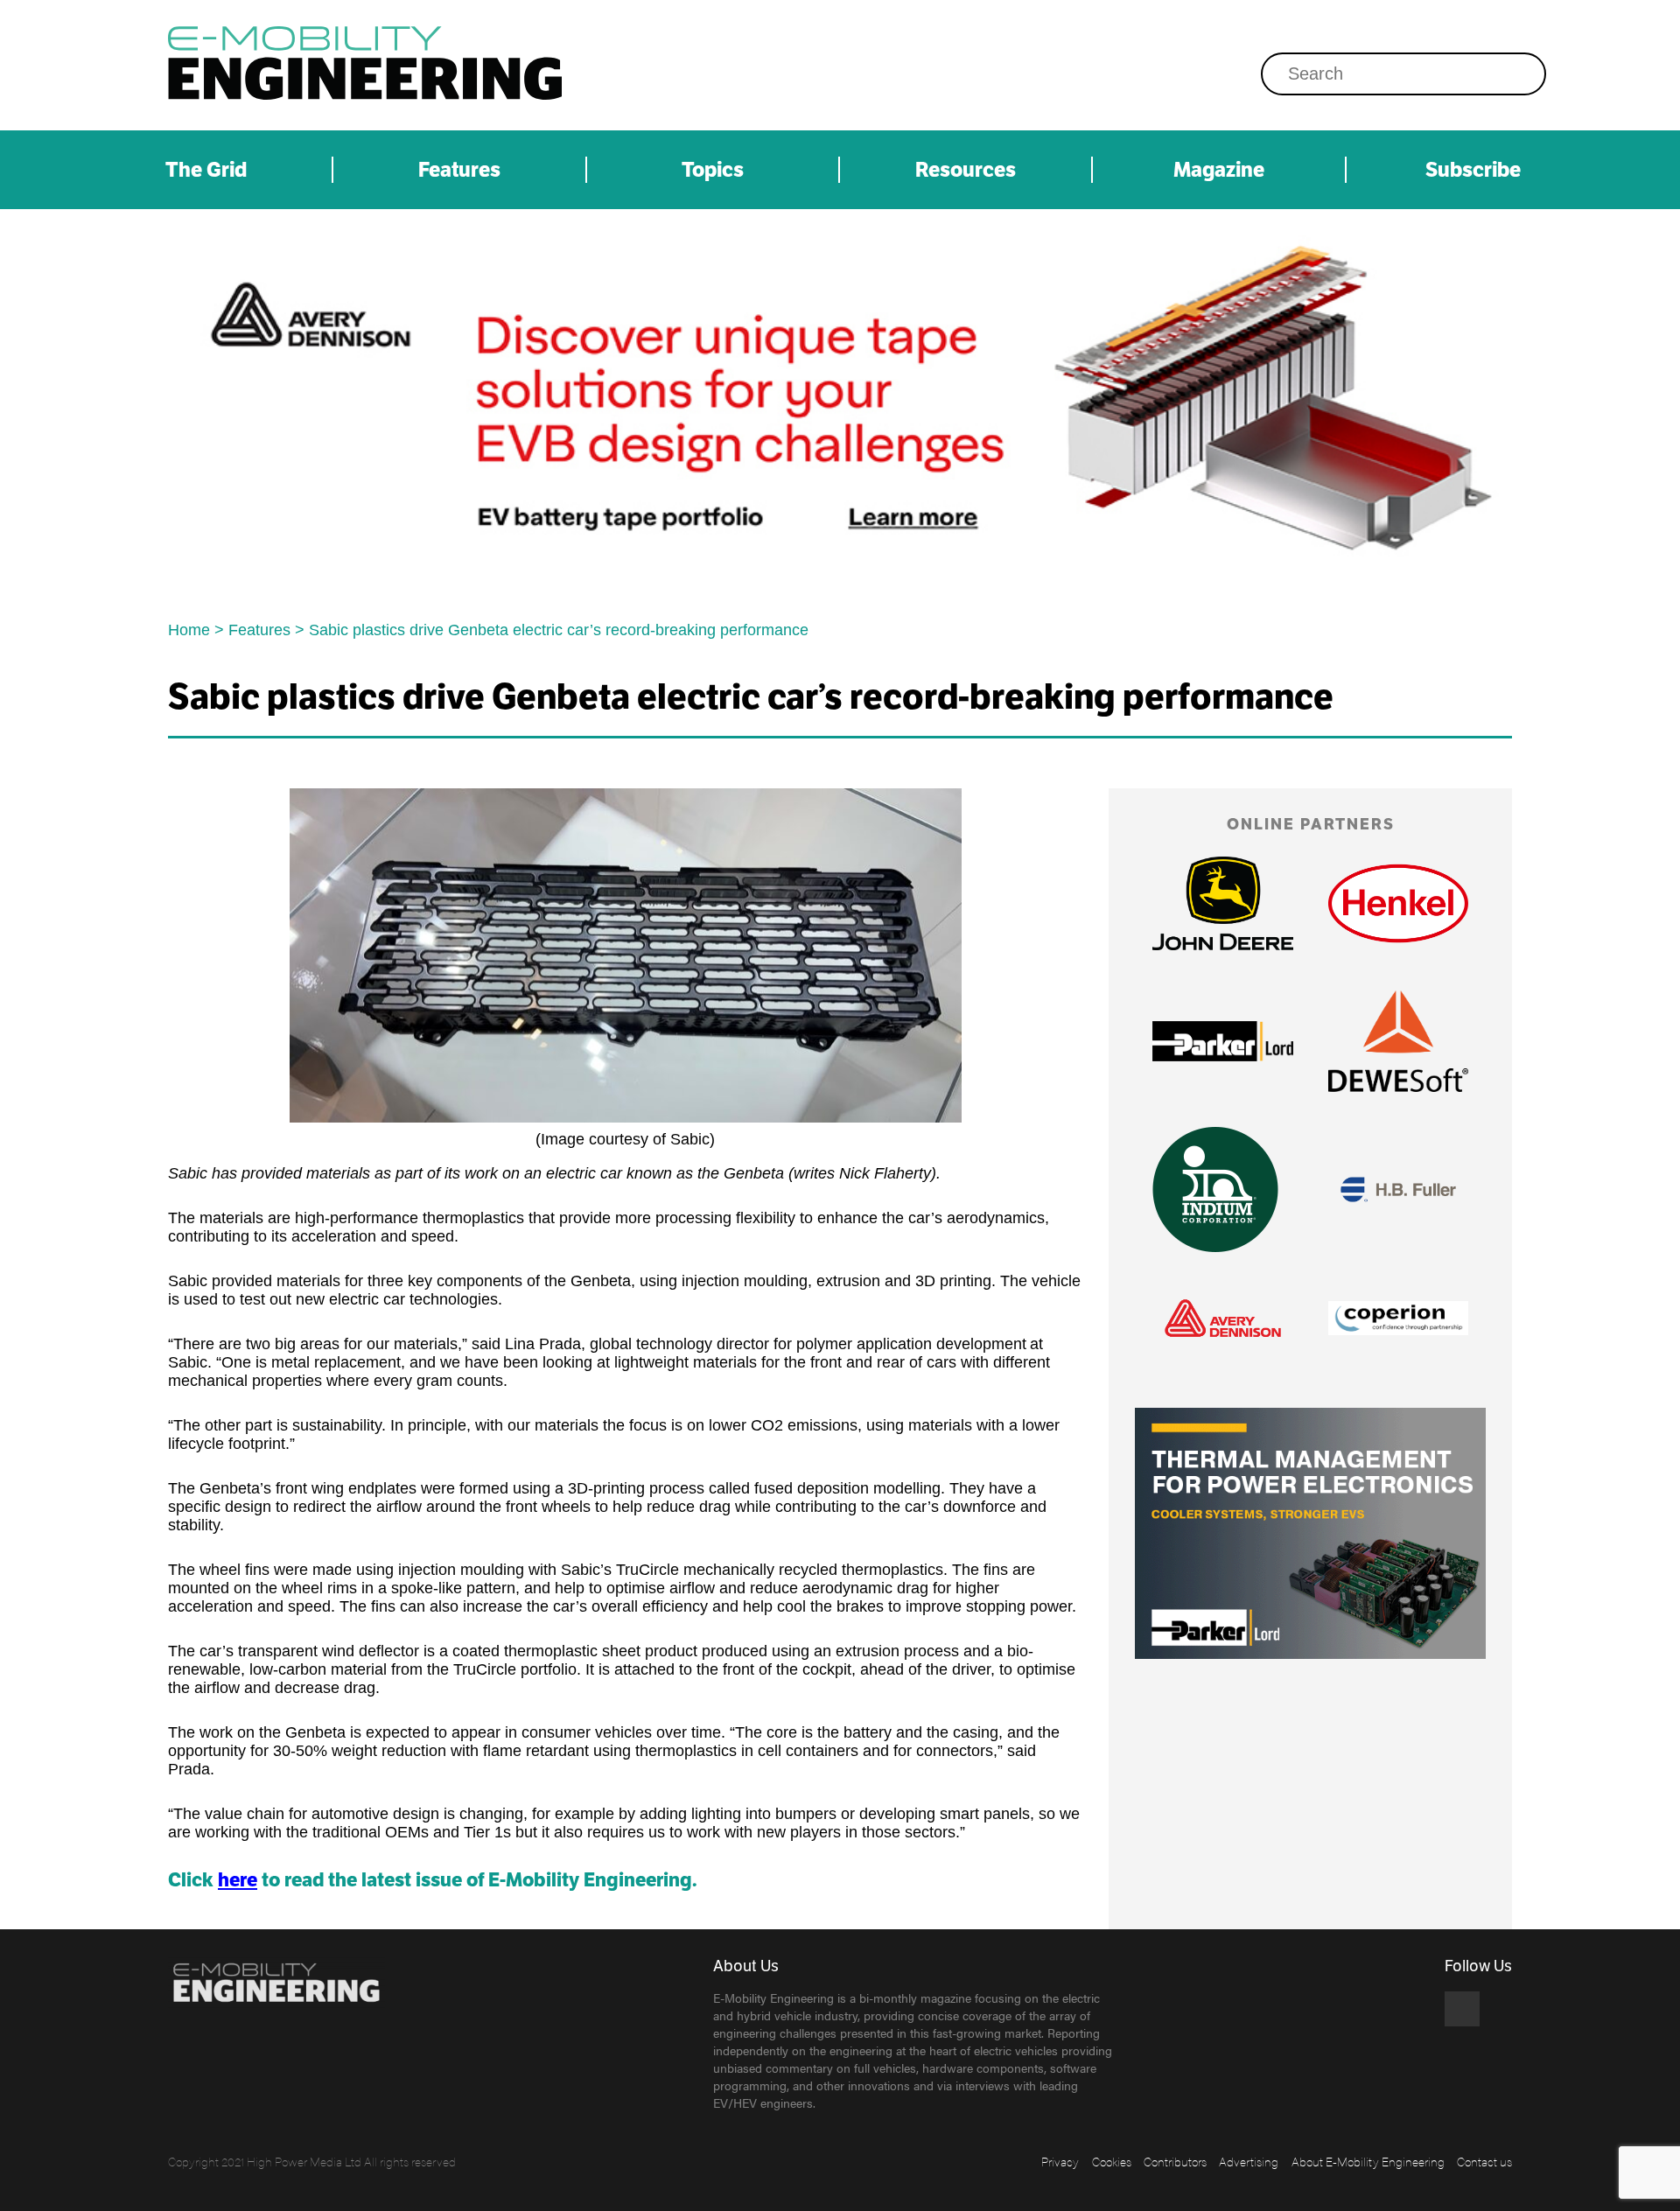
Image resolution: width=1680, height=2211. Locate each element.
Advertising (1249, 2161)
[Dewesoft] (1398, 1041)
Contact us (1484, 2161)
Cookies (1112, 2161)
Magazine (1219, 170)
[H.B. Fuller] (1398, 1189)
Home (189, 630)
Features (459, 170)
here (238, 1880)
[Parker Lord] (1222, 1041)
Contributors (1175, 2161)
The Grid (206, 170)
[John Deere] (1222, 903)
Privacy (1060, 2161)
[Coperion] (1398, 1318)
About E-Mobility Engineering (1368, 2161)
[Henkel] (1398, 903)
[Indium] (1215, 1189)
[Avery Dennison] (840, 409)
